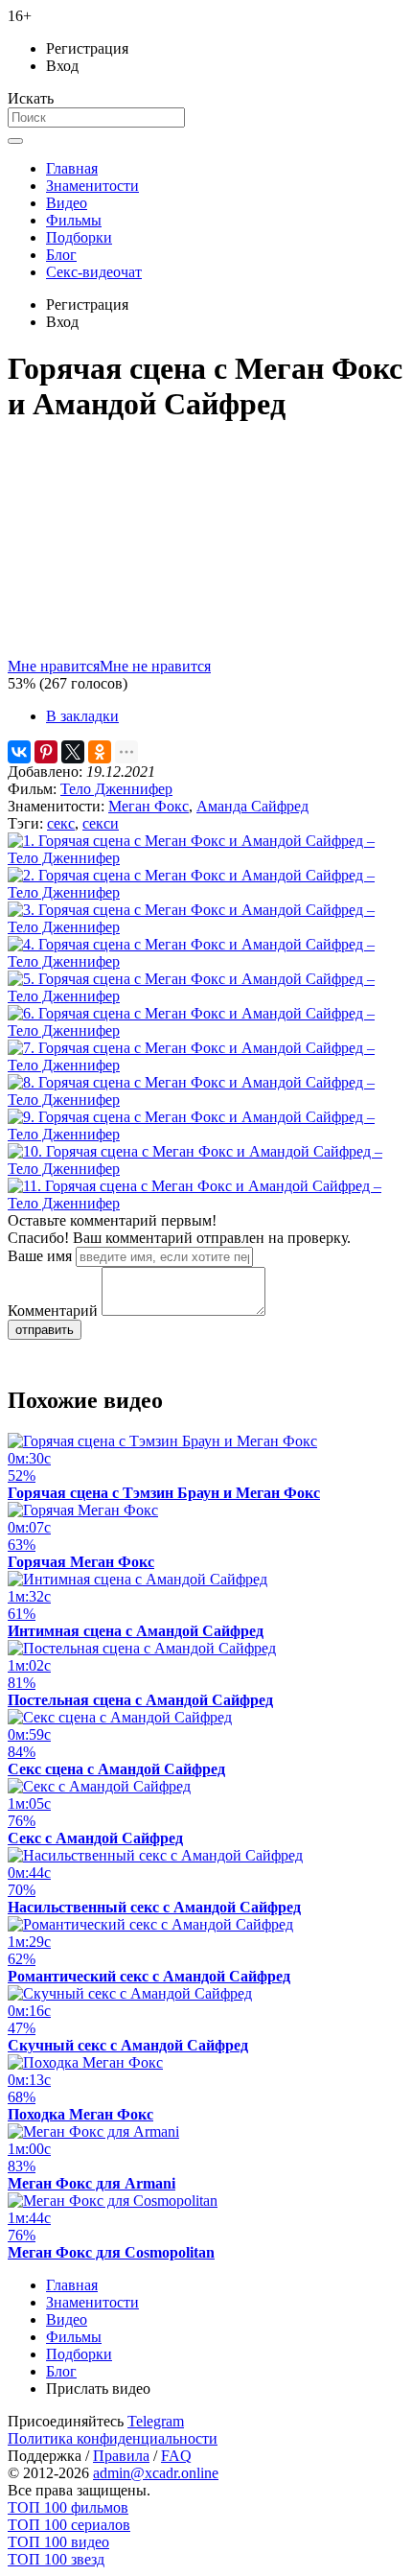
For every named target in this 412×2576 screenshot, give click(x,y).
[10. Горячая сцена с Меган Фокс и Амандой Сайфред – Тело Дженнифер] (206, 1169)
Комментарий (53, 1311)
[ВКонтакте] (19, 752)
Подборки (79, 237)
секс (61, 823)
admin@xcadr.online (156, 2473)
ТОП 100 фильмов (68, 2507)
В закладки (82, 716)
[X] (73, 752)
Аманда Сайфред (252, 806)
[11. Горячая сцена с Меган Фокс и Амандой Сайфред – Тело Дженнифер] (206, 1203)
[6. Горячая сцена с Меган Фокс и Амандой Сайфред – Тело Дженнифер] (206, 1030)
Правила (121, 2456)
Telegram (156, 2421)
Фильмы (74, 220)
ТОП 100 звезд (56, 2559)
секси (101, 823)
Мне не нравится (155, 666)
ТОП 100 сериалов (69, 2525)
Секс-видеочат (94, 272)
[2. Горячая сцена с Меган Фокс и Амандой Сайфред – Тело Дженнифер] (206, 892)
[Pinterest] (46, 752)
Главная (72, 168)
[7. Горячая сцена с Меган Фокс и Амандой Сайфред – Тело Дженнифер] (206, 1065)
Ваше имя (40, 1256)
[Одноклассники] (100, 752)
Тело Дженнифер (116, 789)
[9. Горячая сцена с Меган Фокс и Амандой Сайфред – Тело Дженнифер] (206, 1134)
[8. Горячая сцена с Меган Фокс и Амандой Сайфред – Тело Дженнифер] (206, 1100)
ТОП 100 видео (58, 2542)
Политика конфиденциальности (113, 2438)
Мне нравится (54, 666)
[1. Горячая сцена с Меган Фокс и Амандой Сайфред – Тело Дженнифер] (206, 858)
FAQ (176, 2456)
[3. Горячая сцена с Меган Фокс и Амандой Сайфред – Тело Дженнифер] (206, 927)
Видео (67, 203)
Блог (61, 255)
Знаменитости (92, 186)
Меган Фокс (149, 806)
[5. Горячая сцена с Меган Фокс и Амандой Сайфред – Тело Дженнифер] (206, 996)
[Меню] (15, 141)
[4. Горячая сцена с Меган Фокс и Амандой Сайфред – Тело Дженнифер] (206, 961)
